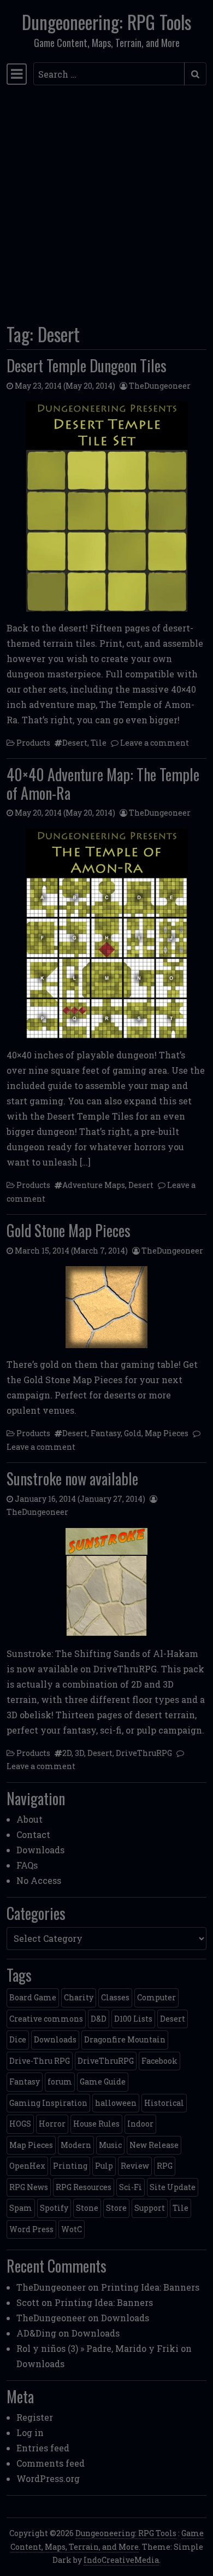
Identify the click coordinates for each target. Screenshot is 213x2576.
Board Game (33, 1997)
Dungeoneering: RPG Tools (106, 22)
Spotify (54, 2208)
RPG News (29, 2187)
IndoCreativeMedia (121, 2560)
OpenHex (27, 2166)
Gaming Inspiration (48, 2103)
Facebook (159, 2061)
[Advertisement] (106, 201)
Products (33, 743)
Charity (79, 1997)
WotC (72, 2229)
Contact (33, 1834)
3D (79, 1753)
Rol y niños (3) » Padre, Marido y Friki (97, 2348)
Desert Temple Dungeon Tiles (87, 365)
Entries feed (43, 2448)
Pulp (104, 2166)
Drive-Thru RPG (40, 2061)
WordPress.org (48, 2478)
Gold (133, 1433)
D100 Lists (133, 2019)
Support (150, 2208)
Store (116, 2208)
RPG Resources (84, 2187)
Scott (28, 2302)
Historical (164, 2103)
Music (110, 2145)
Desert (75, 743)
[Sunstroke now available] (106, 1583)
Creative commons (46, 2019)
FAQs (27, 1865)
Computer (156, 1997)
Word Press (31, 2229)
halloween (116, 2103)
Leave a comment (155, 743)
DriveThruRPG (144, 1753)
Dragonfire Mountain (125, 2039)
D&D (99, 2019)
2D (67, 1753)
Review (135, 2166)
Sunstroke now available (72, 1479)
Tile (99, 743)
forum (60, 2082)
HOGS (20, 2124)
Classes (115, 1997)
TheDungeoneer (160, 386)
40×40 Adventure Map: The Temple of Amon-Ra (103, 784)
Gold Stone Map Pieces (69, 1230)
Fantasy (106, 1433)
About (29, 1819)
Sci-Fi (131, 2187)
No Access (39, 1880)
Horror (52, 2124)
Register (35, 2417)
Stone (87, 2208)
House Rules (96, 2124)
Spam (21, 2208)
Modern (76, 2145)
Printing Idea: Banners (150, 2287)
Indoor (140, 2124)
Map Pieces (167, 1433)
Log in (30, 2432)
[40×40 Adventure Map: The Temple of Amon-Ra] (106, 934)
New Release (154, 2145)
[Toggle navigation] (17, 74)
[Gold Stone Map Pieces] (106, 1307)
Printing (70, 2166)
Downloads (40, 1850)
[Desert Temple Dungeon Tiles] (106, 506)
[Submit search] (195, 74)
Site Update (173, 2187)
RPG (165, 2166)
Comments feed (51, 2463)
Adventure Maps (94, 1185)
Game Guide (103, 2082)
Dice (18, 2039)
